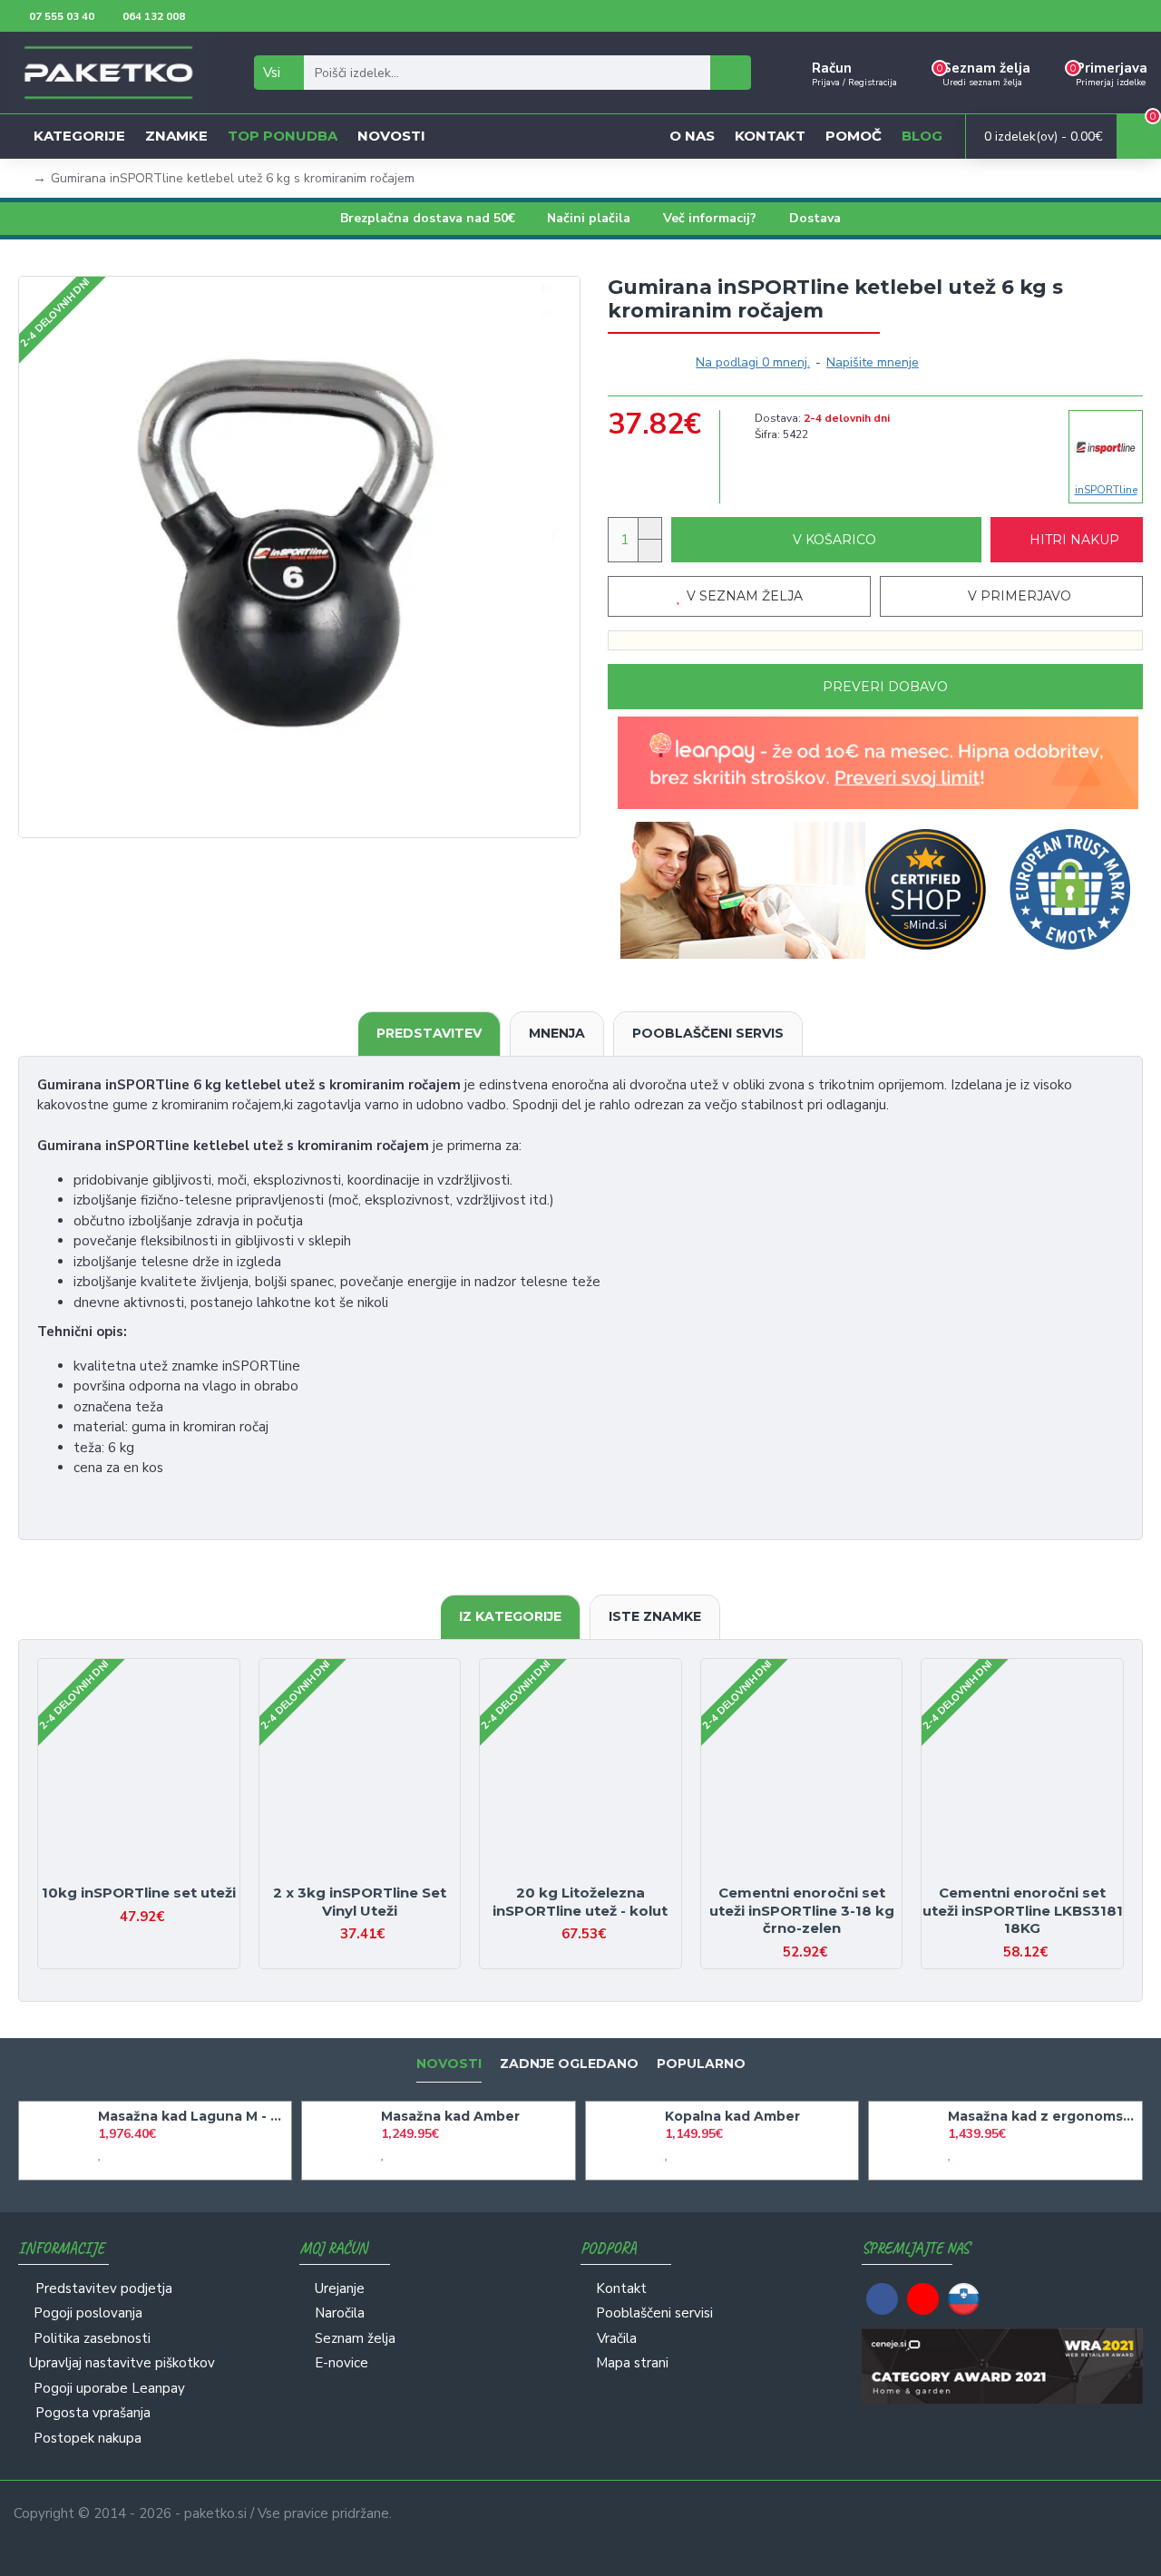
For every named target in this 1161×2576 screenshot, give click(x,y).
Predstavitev (429, 1033)
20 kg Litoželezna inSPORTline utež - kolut (580, 1902)
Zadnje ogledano (569, 2064)
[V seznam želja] (123, 1876)
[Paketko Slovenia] (964, 2299)
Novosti (449, 2064)
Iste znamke (655, 1616)
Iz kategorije (510, 1616)
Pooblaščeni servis (708, 1033)
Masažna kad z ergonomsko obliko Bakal (1042, 2116)
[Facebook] (882, 2299)
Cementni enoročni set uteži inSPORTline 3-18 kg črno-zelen (802, 1910)
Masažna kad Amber (450, 2116)
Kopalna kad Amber (732, 2116)
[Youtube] (923, 2299)
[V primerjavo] (155, 1876)
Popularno (701, 2064)
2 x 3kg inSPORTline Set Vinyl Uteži (360, 1902)
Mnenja (557, 1033)
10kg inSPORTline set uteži (139, 1893)
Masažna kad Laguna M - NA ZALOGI (192, 2116)
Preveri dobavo (885, 687)
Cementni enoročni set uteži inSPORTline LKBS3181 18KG (1023, 1910)
